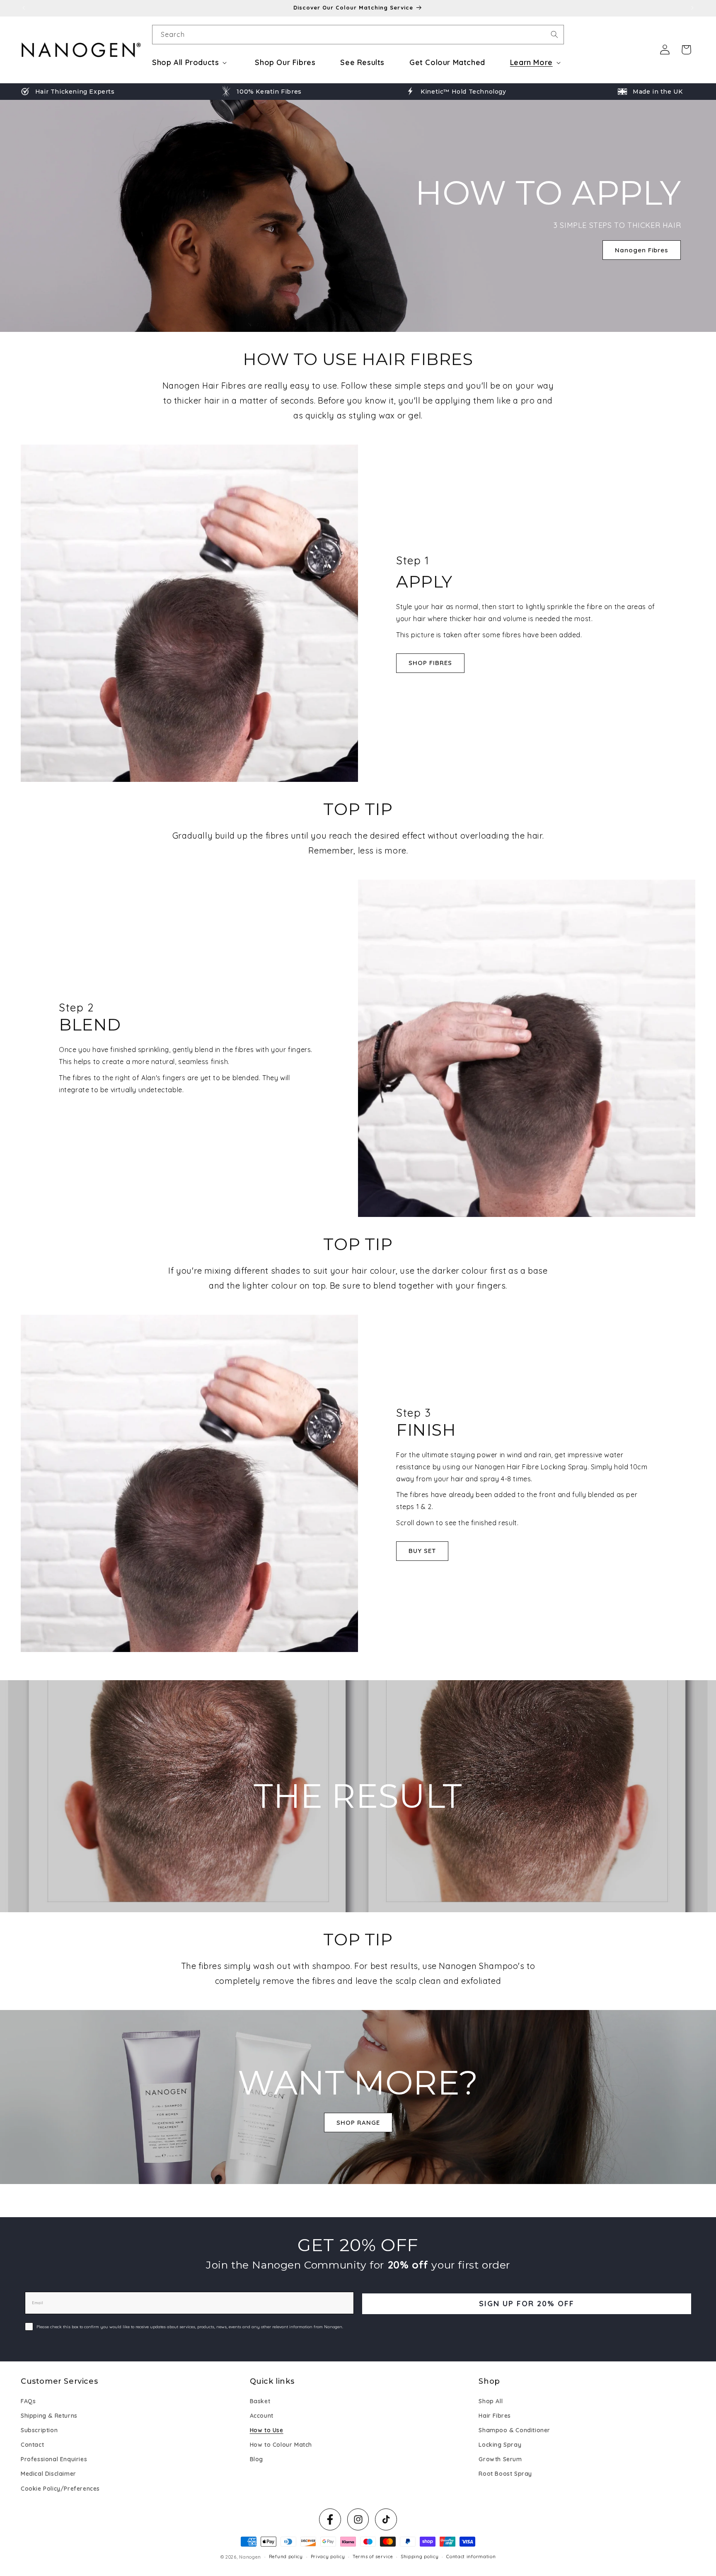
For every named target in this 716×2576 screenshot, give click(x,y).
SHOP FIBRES (430, 662)
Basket (260, 2401)
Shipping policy (420, 2557)
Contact (32, 2445)
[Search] (554, 34)
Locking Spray (500, 2445)
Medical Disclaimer (48, 2474)
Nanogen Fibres (642, 250)
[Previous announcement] (24, 8)
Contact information (471, 2557)
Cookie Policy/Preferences (60, 2489)
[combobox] (358, 35)
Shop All (491, 2401)
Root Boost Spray (505, 2474)
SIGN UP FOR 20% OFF (527, 2304)
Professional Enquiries (54, 2459)
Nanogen (250, 2557)
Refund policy (286, 2557)
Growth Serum (500, 2459)
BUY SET (422, 1551)
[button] (191, 62)
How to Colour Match (281, 2445)
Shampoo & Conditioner (514, 2430)
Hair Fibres (495, 2416)
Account (262, 2416)
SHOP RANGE (358, 2122)
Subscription (39, 2430)
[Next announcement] (692, 8)
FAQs (28, 2401)
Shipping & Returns (49, 2416)
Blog (256, 2459)
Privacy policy (328, 2557)
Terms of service (373, 2557)
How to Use (267, 2430)
